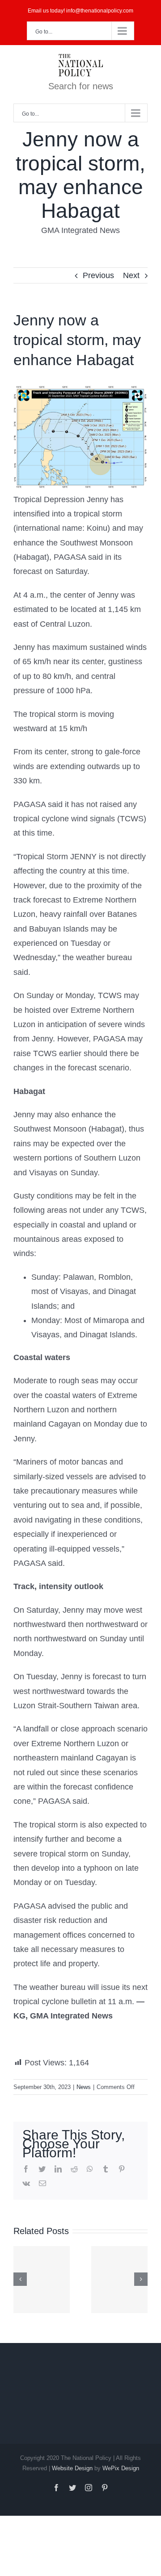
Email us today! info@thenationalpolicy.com (80, 11)
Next (131, 275)
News (84, 2087)
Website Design (72, 2468)
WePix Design (121, 2468)
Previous (98, 275)
